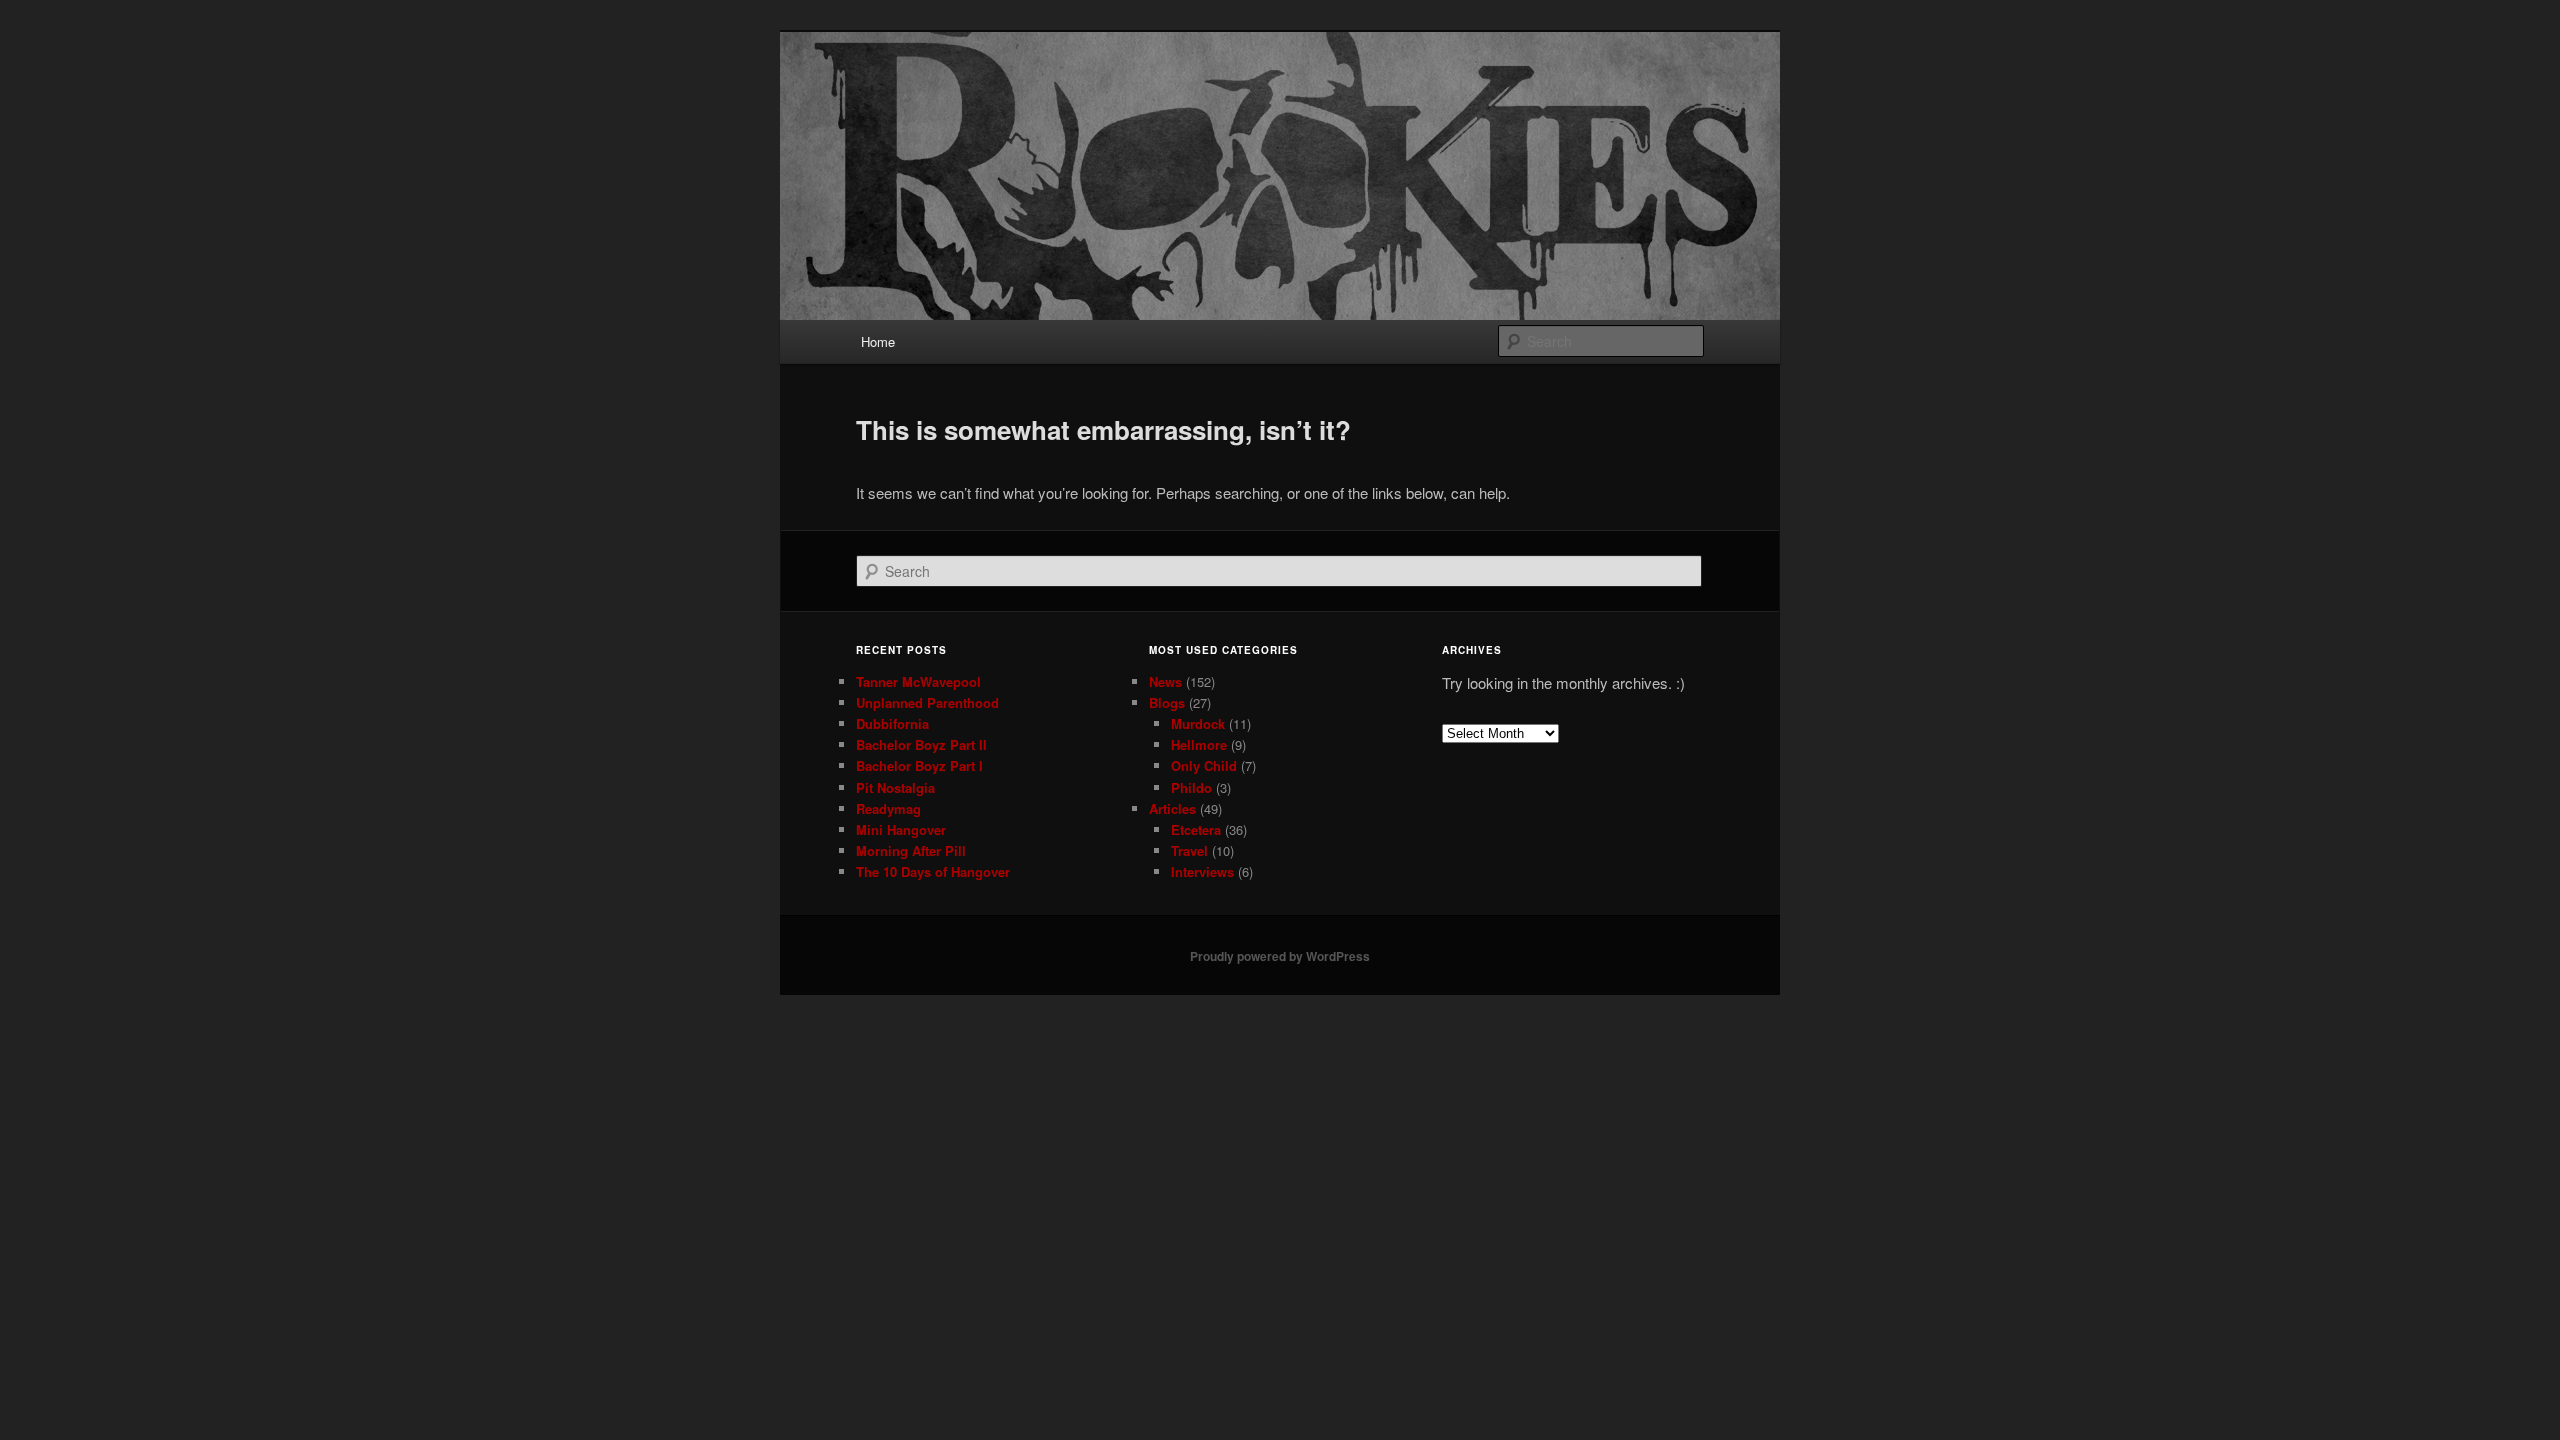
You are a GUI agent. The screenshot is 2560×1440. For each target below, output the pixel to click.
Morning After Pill (911, 850)
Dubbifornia (892, 723)
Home (878, 341)
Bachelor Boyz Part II (921, 744)
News (1165, 681)
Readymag (888, 808)
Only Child (1204, 765)
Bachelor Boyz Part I (919, 765)
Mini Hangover (901, 829)
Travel (1189, 850)
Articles (1172, 808)
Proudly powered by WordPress (1280, 956)
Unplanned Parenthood (927, 702)
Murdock (1198, 723)
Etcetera (1196, 829)
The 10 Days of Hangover (933, 871)
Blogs (1167, 702)
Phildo (1191, 787)
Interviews (1202, 871)
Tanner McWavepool (918, 681)
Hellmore (1199, 744)
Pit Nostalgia (895, 787)
